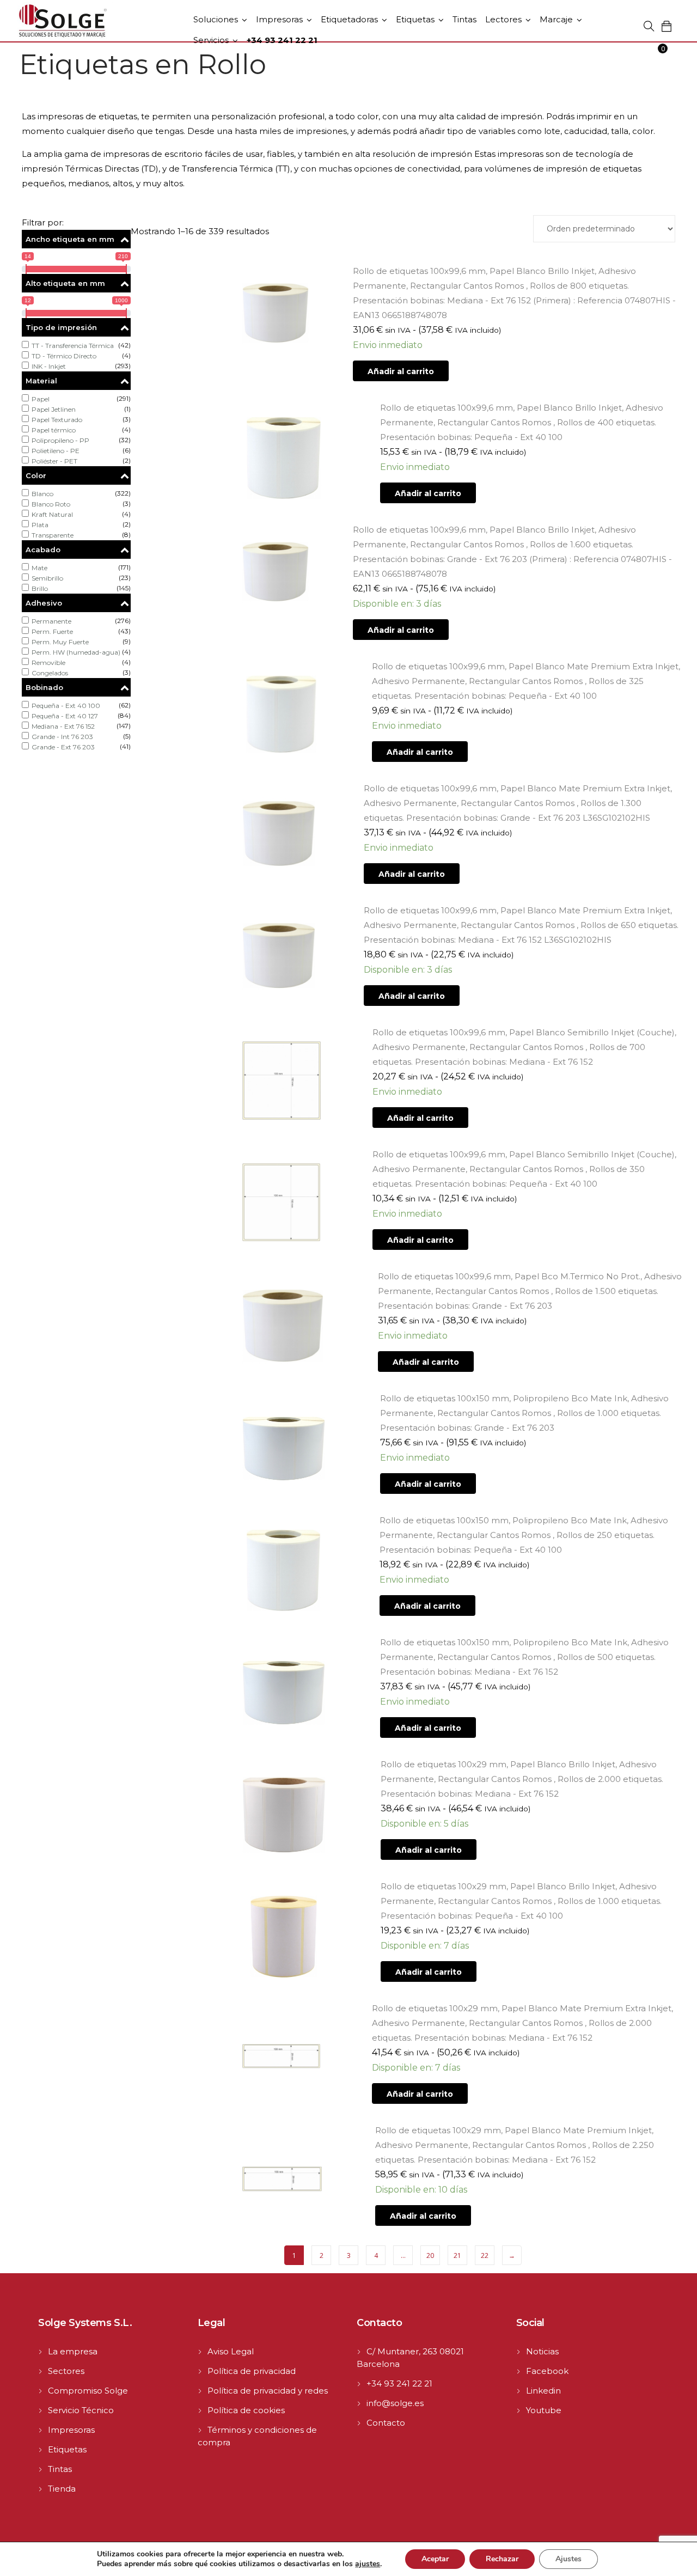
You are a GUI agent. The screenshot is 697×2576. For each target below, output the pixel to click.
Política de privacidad (252, 2371)
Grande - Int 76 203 (62, 737)
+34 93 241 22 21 (399, 2383)
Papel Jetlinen (54, 409)
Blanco (42, 494)
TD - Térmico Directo (64, 356)
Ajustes (568, 2559)
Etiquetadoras (349, 19)
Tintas (464, 19)
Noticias (542, 2351)
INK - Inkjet (49, 366)
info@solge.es (395, 2403)
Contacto (386, 2423)
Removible (48, 663)
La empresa (73, 2351)
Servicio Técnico (81, 2410)
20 (430, 2255)
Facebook (547, 2371)
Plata (40, 525)
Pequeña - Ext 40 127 (65, 716)
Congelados (50, 673)
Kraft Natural (52, 514)
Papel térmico (54, 430)
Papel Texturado (57, 420)
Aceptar (435, 2559)
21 (457, 2255)
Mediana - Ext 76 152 (63, 726)
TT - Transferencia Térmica (73, 346)
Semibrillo (47, 578)
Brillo (40, 588)
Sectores (66, 2371)
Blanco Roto (51, 504)
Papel (41, 399)
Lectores (503, 19)
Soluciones (216, 19)
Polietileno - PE (56, 451)
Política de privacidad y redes (268, 2391)
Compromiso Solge (88, 2391)
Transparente (53, 535)
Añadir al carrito (401, 371)
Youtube (544, 2410)
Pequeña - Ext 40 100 (66, 706)
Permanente (51, 621)
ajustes (368, 2564)
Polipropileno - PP (60, 440)
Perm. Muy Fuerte (60, 642)
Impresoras (279, 19)
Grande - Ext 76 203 (63, 747)
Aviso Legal (231, 2351)
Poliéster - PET (54, 461)
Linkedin (543, 2391)
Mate (39, 568)
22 (485, 2255)
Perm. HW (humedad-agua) (76, 652)
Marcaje (556, 19)
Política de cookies (246, 2410)
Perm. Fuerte (52, 631)
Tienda (62, 2489)
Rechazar (502, 2559)
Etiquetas (415, 19)
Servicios (211, 40)
